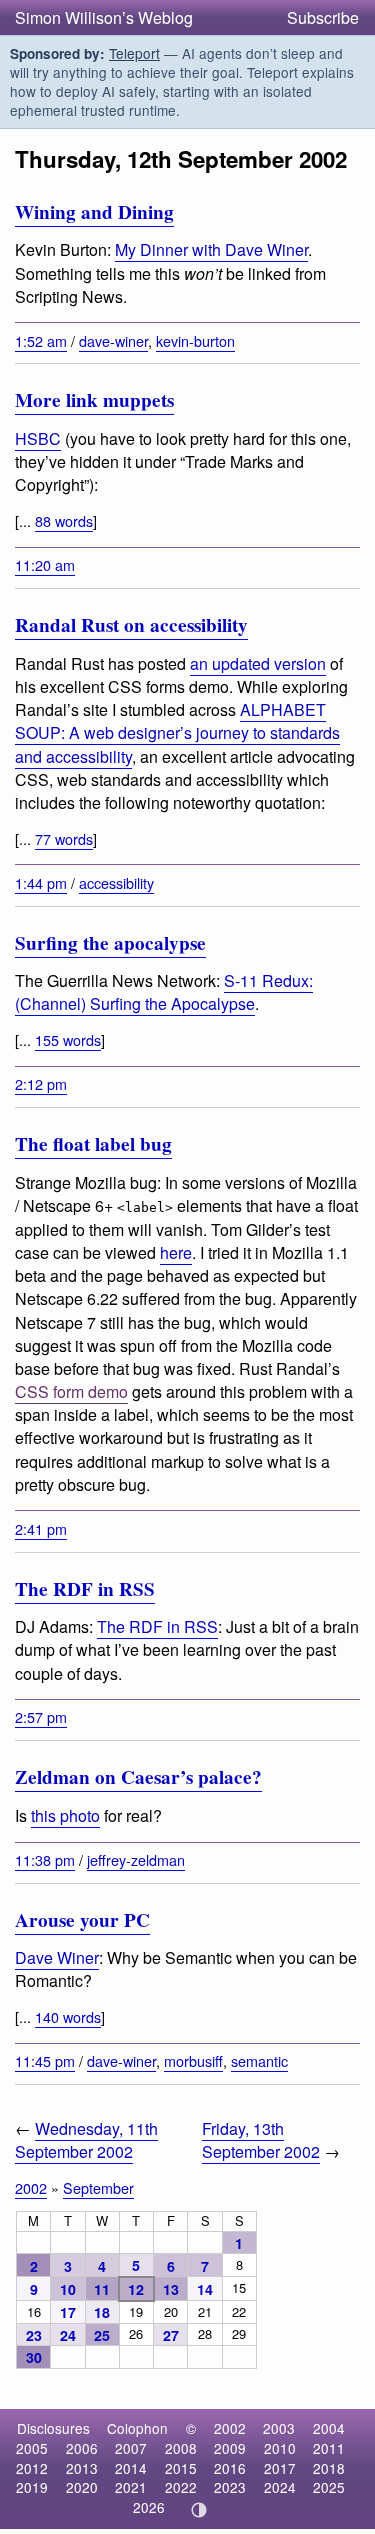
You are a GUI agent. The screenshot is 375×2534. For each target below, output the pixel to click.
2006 (82, 2448)
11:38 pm (45, 1859)
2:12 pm (41, 1083)
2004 (329, 2428)
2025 (329, 2487)
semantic (259, 2060)
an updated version (258, 663)
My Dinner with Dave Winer (211, 249)
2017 (280, 2468)
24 (68, 2335)
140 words (68, 2016)
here (176, 1252)
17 (68, 2312)
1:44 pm (41, 882)
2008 (181, 2448)
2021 (131, 2487)
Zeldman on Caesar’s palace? (138, 1777)
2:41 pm (41, 1528)
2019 (32, 2487)
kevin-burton (195, 340)
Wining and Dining (94, 212)
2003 (279, 2428)
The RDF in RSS (85, 1589)
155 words (68, 1039)
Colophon (137, 2428)
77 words (64, 838)
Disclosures (53, 2428)
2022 (181, 2487)
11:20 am (45, 564)
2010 (280, 2448)
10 (68, 2289)
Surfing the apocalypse (110, 943)
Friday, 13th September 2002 (261, 2140)
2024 (280, 2487)
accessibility (116, 882)
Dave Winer (57, 1957)
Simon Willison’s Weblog (104, 17)
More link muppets (94, 400)
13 (171, 2289)
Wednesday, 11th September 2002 (86, 2140)
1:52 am (41, 340)
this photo (65, 1815)
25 (102, 2335)
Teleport (134, 53)
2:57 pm (41, 1716)
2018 (329, 2468)
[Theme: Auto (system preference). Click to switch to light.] (198, 2510)
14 (205, 2289)
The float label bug (93, 1144)
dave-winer (113, 340)
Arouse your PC (82, 1920)
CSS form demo (71, 1391)
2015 (181, 2468)
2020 (82, 2487)
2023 (230, 2487)
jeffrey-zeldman (136, 1859)
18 (102, 2312)
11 (102, 2289)
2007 (131, 2448)
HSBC (38, 438)
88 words (64, 520)
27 (171, 2335)
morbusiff (193, 2060)
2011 (329, 2448)
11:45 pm (45, 2060)
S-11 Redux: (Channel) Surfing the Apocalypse (164, 992)
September (98, 2187)
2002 (31, 2187)
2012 (32, 2468)
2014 (131, 2468)
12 (136, 2289)
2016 (230, 2468)
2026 (149, 2507)
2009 (230, 2448)
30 (34, 2357)
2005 (32, 2448)
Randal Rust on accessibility (131, 625)
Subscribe (323, 17)
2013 (82, 2468)
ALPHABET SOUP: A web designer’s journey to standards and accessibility (177, 732)
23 (34, 2335)
